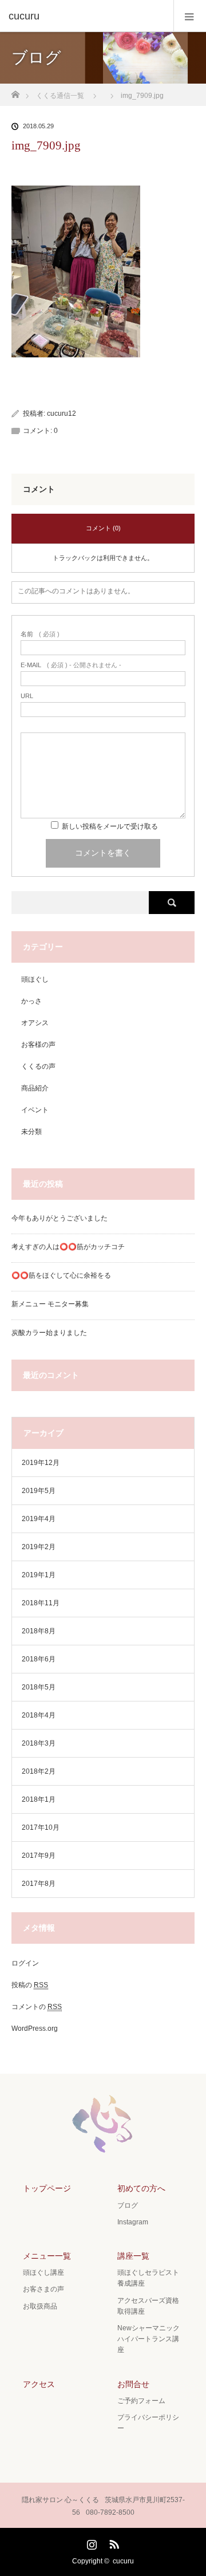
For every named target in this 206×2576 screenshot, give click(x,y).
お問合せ (133, 2384)
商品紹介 (35, 1088)
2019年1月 (39, 1575)
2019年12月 (41, 1463)
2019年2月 (39, 1547)
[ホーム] (15, 91)
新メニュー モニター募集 (50, 1304)
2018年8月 (39, 1631)
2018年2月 (39, 1771)
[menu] (190, 16)
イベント (35, 1110)
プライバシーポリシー (148, 2423)
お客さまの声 (43, 2289)
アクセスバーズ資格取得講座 (148, 2306)
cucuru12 (62, 413)
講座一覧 (133, 2256)
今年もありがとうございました (60, 1218)
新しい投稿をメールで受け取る (110, 826)
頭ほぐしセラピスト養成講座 (148, 2278)
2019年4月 (39, 1519)
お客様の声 (38, 1045)
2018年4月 (39, 1715)
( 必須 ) (40, 634)
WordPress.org (35, 2028)
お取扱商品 (40, 2306)
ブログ (128, 2205)
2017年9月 (39, 1856)
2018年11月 (41, 1603)
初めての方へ (141, 2188)
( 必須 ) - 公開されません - (71, 665)
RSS (113, 2542)
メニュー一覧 (47, 2256)
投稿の (30, 1985)
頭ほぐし (35, 979)
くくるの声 (38, 1066)
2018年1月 (39, 1799)
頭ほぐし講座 (43, 2272)
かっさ (31, 1001)
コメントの (37, 2007)
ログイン (25, 1963)
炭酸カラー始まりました (49, 1333)
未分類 (31, 1132)
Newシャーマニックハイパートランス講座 (148, 2339)
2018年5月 (39, 1687)
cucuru (123, 2561)
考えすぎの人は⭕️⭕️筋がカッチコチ (68, 1247)
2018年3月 (39, 1743)
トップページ (47, 2188)
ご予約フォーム (141, 2401)
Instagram (133, 2222)
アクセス (39, 2384)
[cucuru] (86, 16)
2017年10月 (41, 1827)
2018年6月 (39, 1659)
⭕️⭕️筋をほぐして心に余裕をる (61, 1275)
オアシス (35, 1023)
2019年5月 (39, 1491)
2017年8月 (39, 1884)
